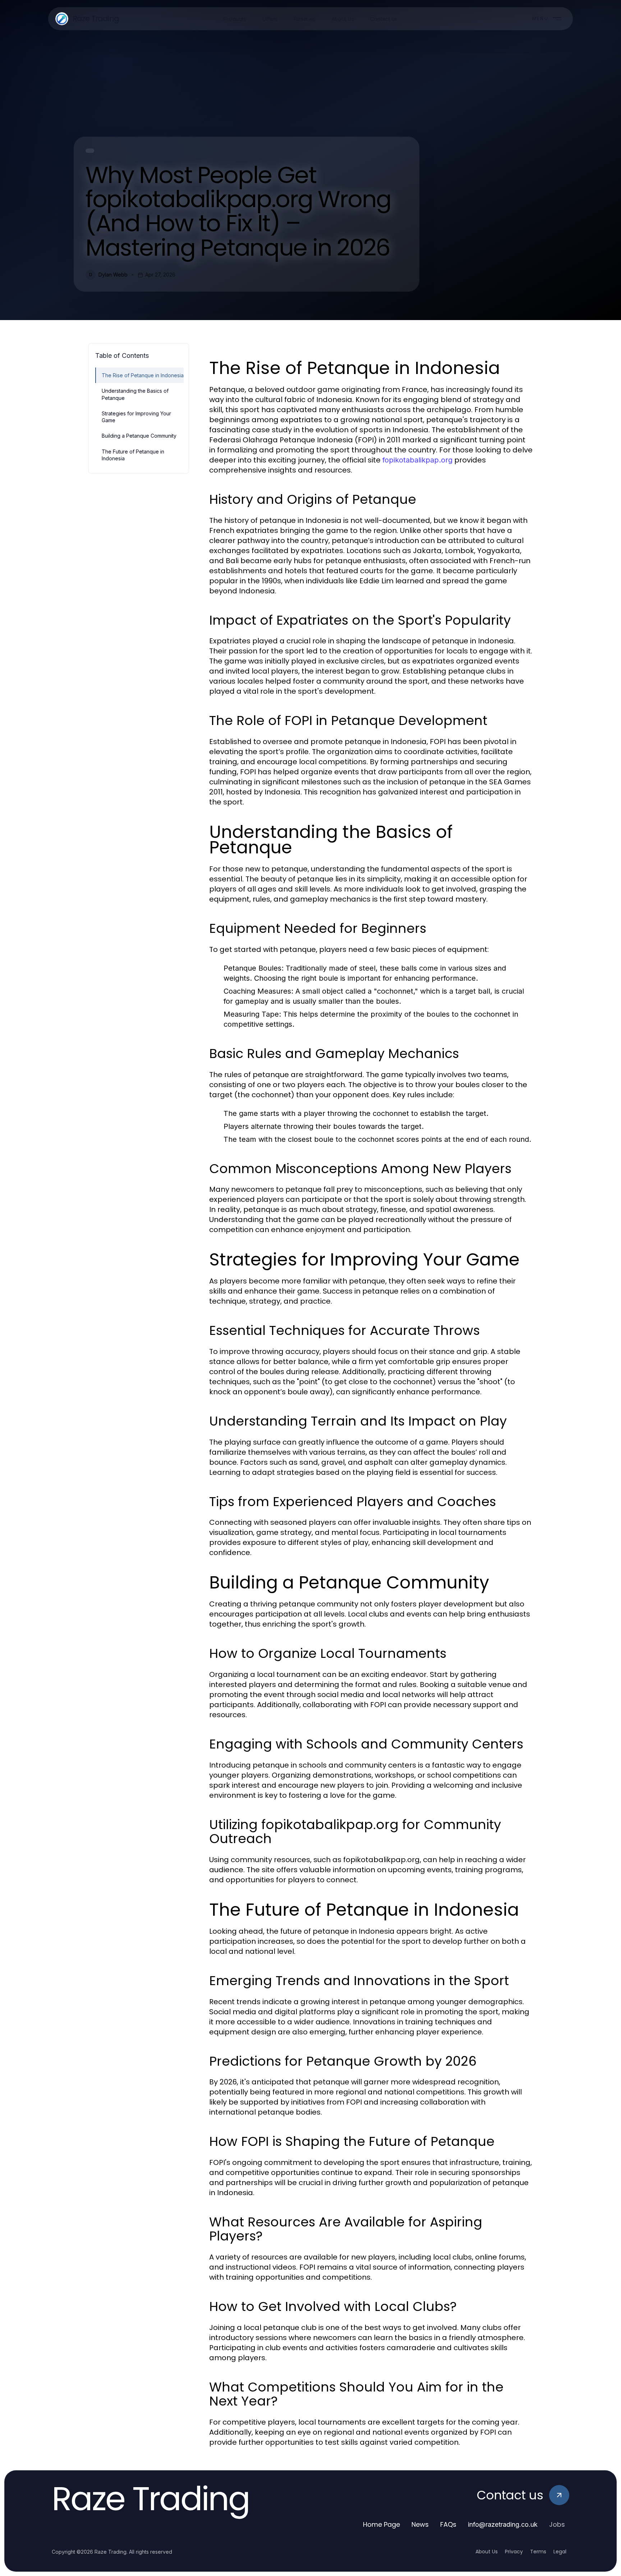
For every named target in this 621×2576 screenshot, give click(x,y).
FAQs (448, 2524)
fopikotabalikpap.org (417, 460)
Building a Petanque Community (139, 436)
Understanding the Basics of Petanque (135, 394)
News (420, 2524)
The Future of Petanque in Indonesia (133, 455)
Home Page (381, 2524)
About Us (487, 2552)
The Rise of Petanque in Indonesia (143, 375)
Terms (538, 2552)
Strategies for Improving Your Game (136, 417)
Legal (560, 2552)
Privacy (514, 2552)
